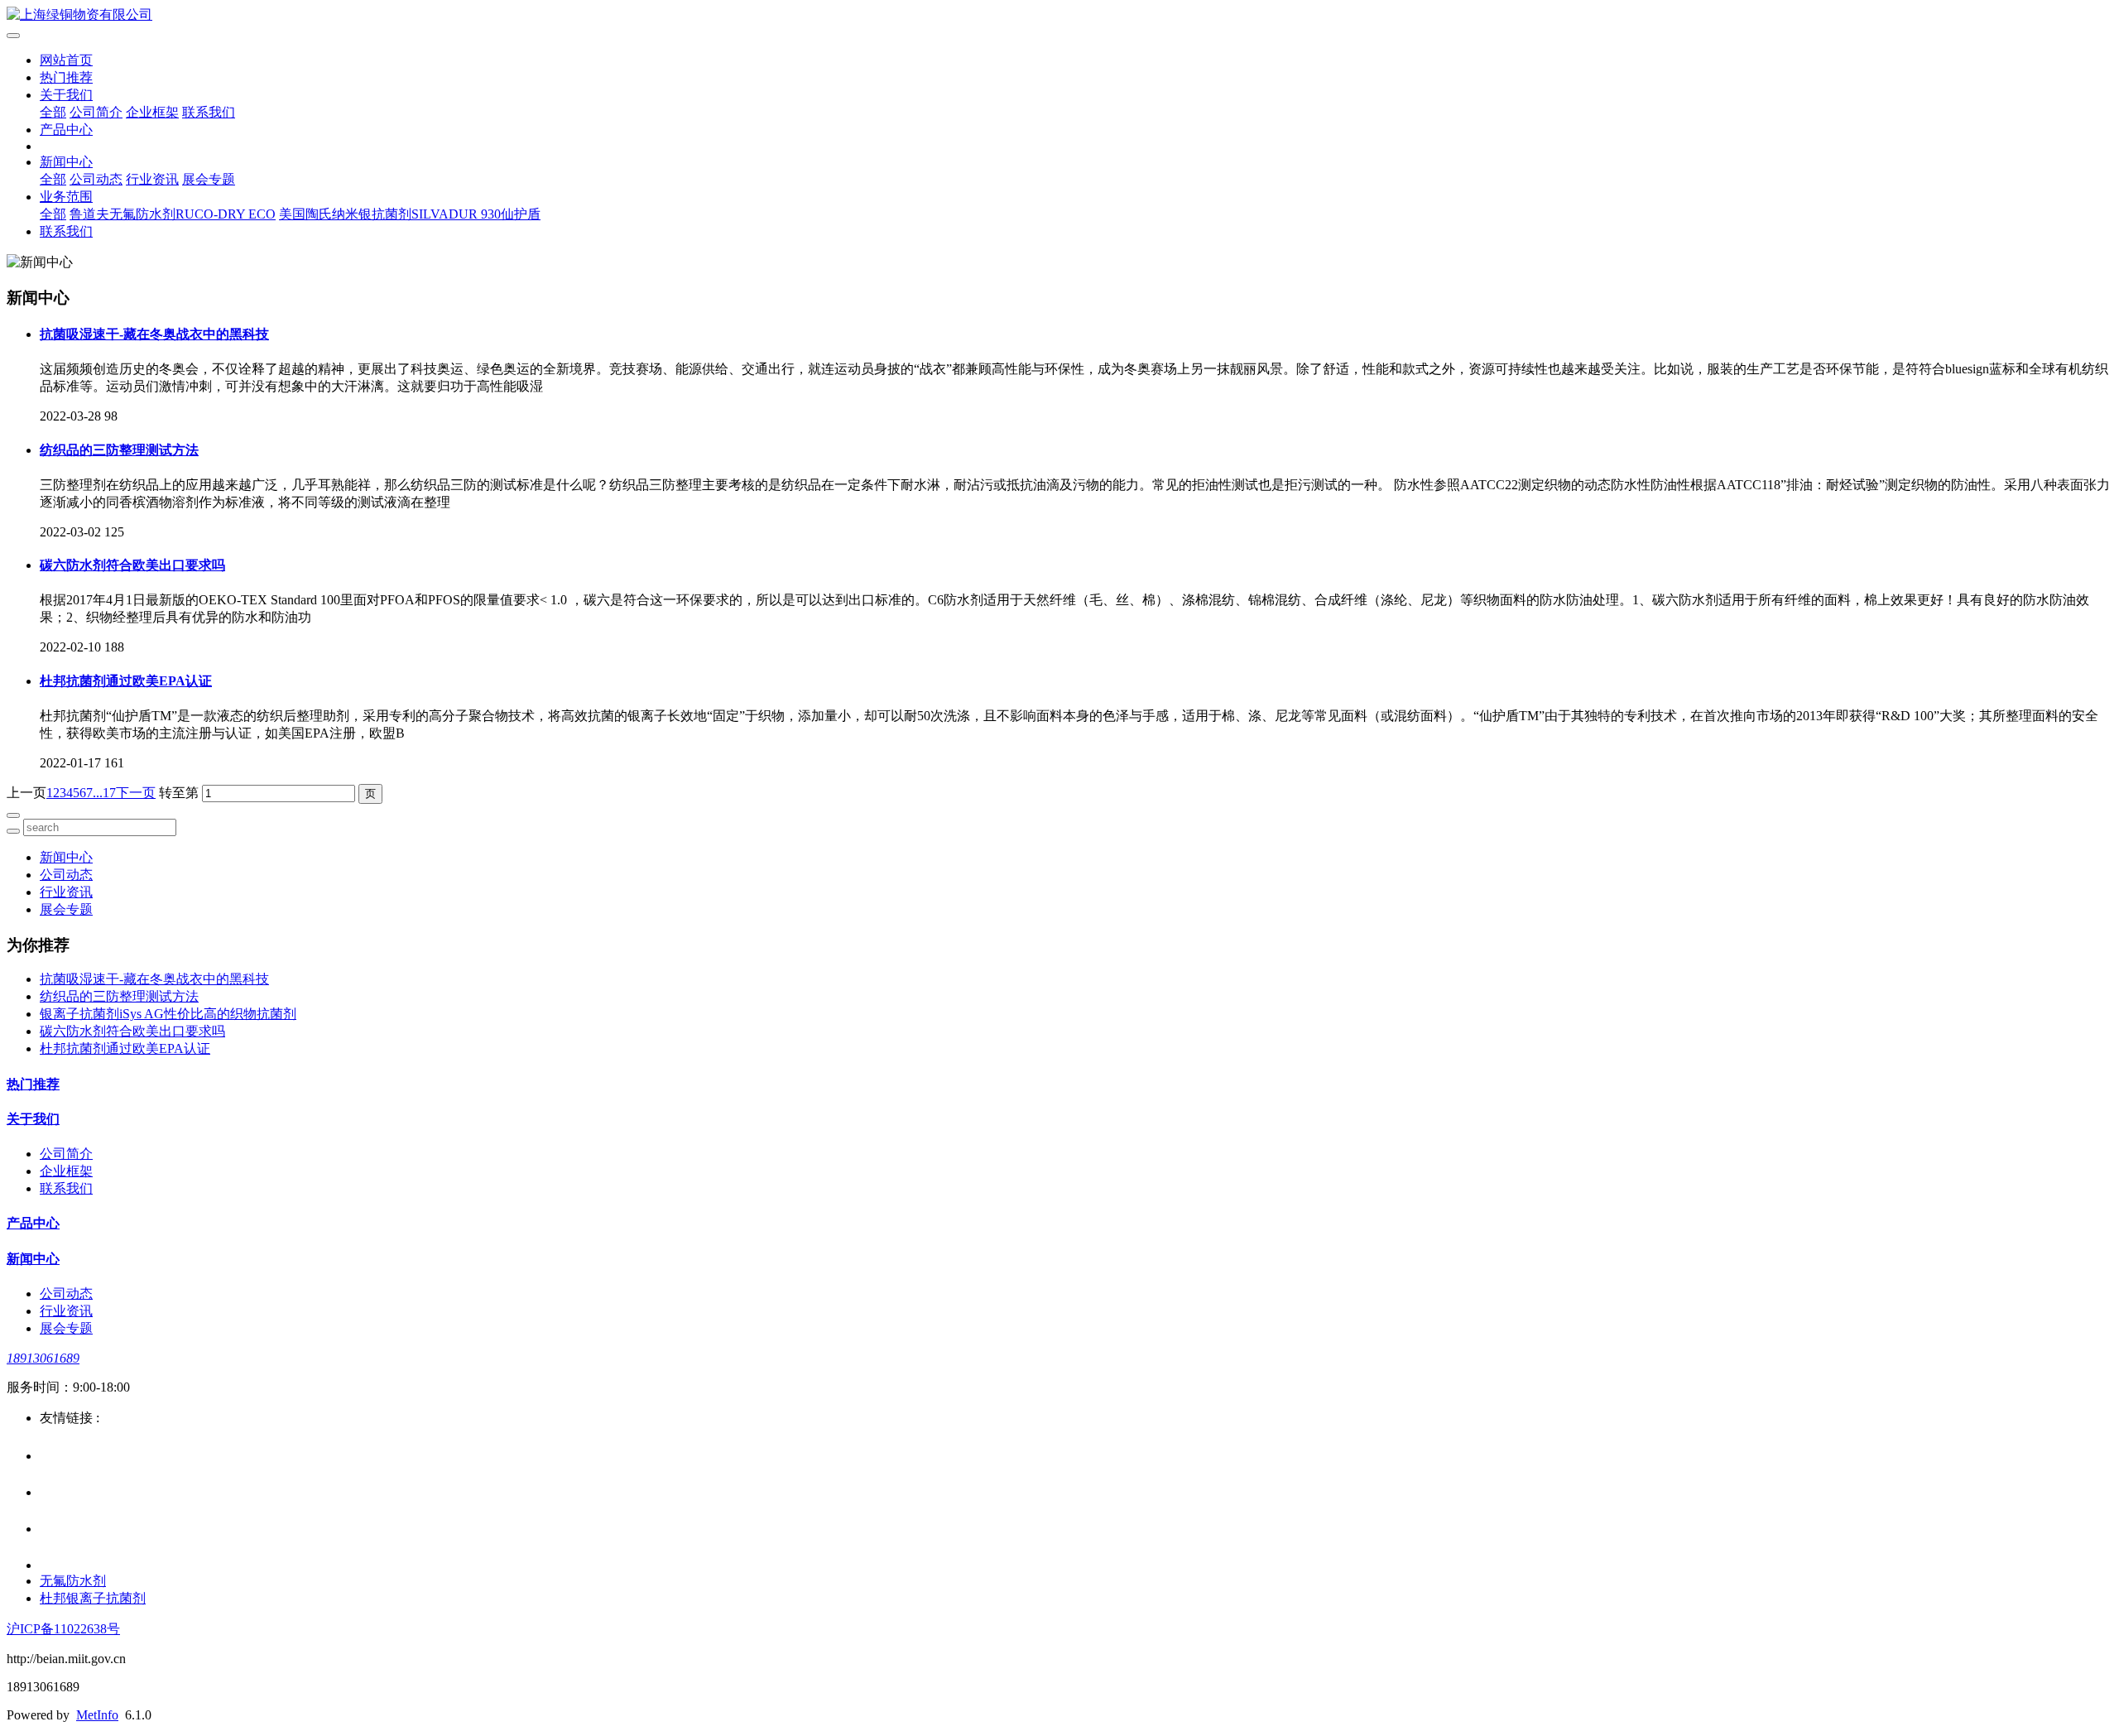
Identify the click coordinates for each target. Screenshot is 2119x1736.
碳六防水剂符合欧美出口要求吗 (132, 565)
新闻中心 (66, 162)
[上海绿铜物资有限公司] (1059, 15)
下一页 (136, 793)
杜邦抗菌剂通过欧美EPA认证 (126, 681)
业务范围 (66, 197)
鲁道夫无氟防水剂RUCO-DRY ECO (173, 214)
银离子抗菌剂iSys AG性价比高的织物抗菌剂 (168, 1014)
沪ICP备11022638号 (63, 1629)
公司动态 (96, 179)
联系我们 (209, 112)
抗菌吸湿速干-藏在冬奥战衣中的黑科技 (154, 334)
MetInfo (97, 1715)
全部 (53, 112)
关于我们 (66, 95)
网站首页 (66, 60)
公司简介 (96, 112)
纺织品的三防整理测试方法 (119, 450)
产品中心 (66, 130)
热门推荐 (66, 77)
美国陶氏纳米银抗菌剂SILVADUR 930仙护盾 (410, 214)
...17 (104, 793)
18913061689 (43, 1358)
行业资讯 (152, 179)
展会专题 (209, 179)
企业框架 (152, 112)
